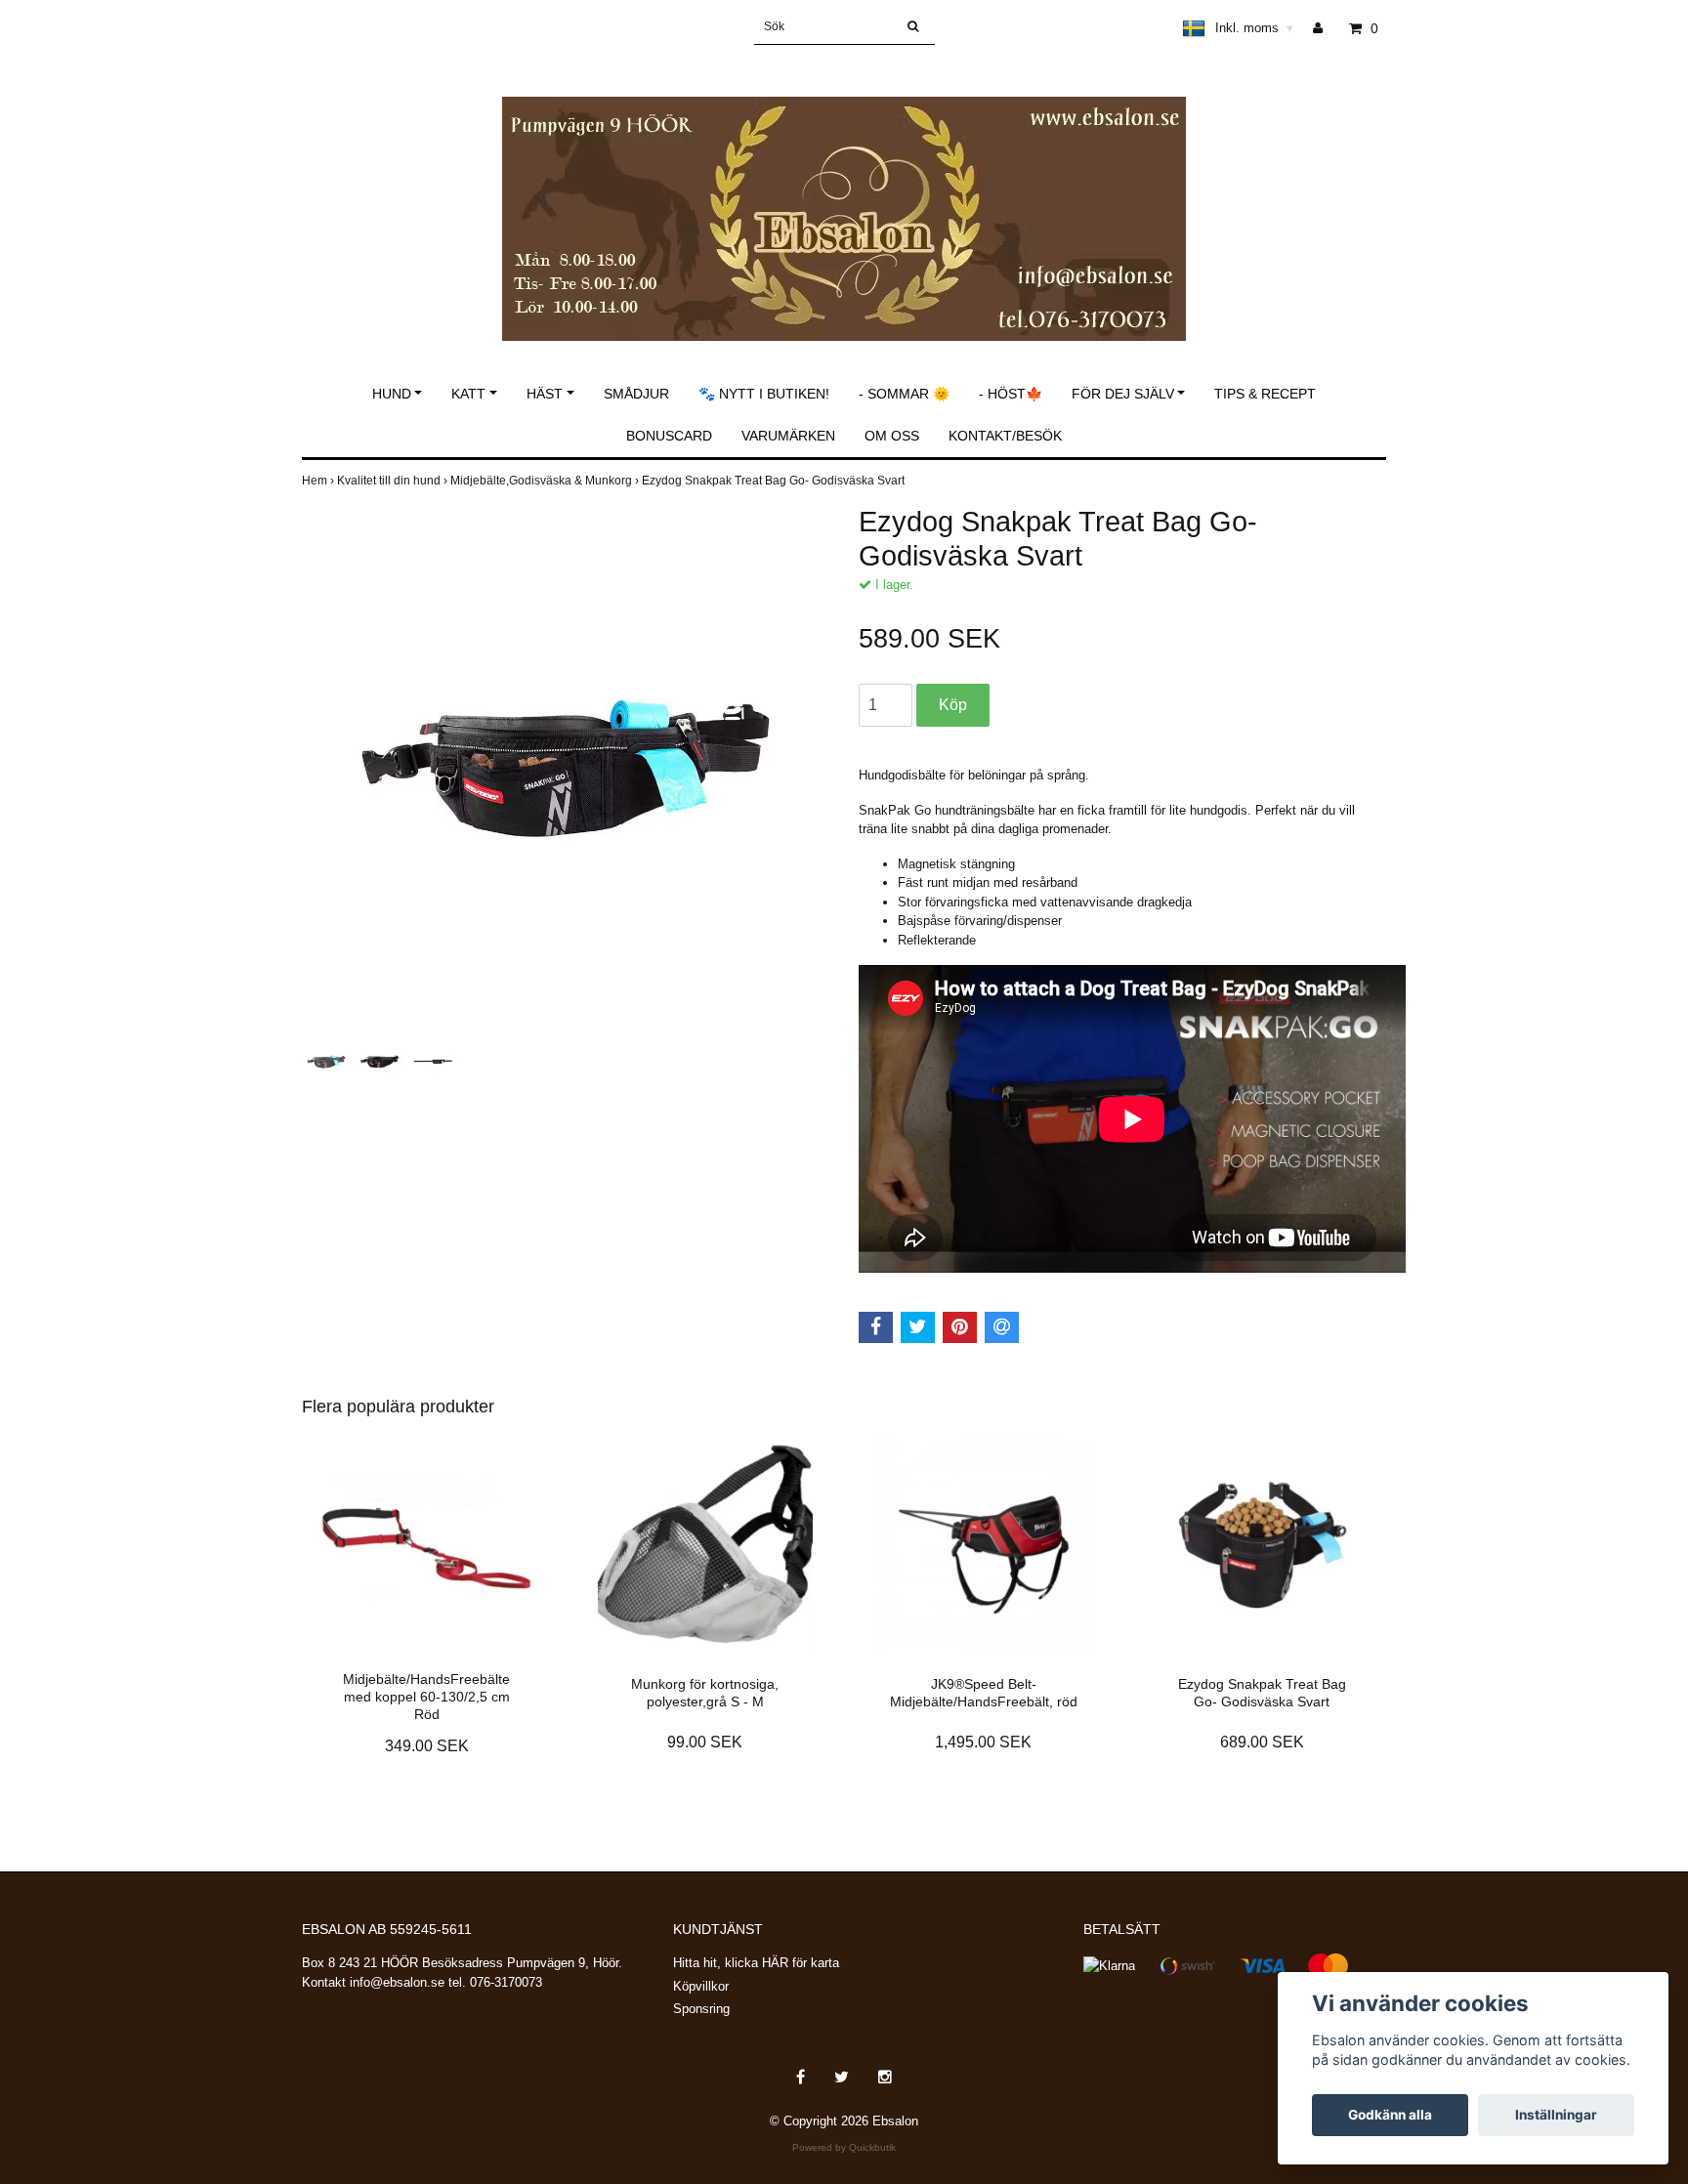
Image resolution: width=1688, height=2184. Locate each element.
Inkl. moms (1254, 28)
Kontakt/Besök (1005, 436)
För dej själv (1123, 394)
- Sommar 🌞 (904, 394)
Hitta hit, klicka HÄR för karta (756, 1963)
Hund (392, 394)
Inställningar (1556, 2115)
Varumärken (788, 436)
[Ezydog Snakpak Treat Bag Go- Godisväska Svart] (566, 769)
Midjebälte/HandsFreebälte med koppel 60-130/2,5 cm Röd (426, 1697)
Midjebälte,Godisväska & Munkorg (546, 481)
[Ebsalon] (844, 198)
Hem (319, 481)
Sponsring (701, 2009)
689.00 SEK (1262, 1742)
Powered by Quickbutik (844, 2147)
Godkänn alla (1390, 2115)
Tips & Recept (1265, 394)
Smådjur (636, 394)
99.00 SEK (705, 1742)
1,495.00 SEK (983, 1742)
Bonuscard (669, 436)
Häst (545, 394)
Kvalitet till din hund (394, 481)
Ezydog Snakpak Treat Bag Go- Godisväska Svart (775, 481)
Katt (468, 394)
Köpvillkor (701, 1986)
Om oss (892, 436)
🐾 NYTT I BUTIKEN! (764, 394)
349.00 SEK (427, 1746)
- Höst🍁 (1011, 394)
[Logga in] (1325, 28)
